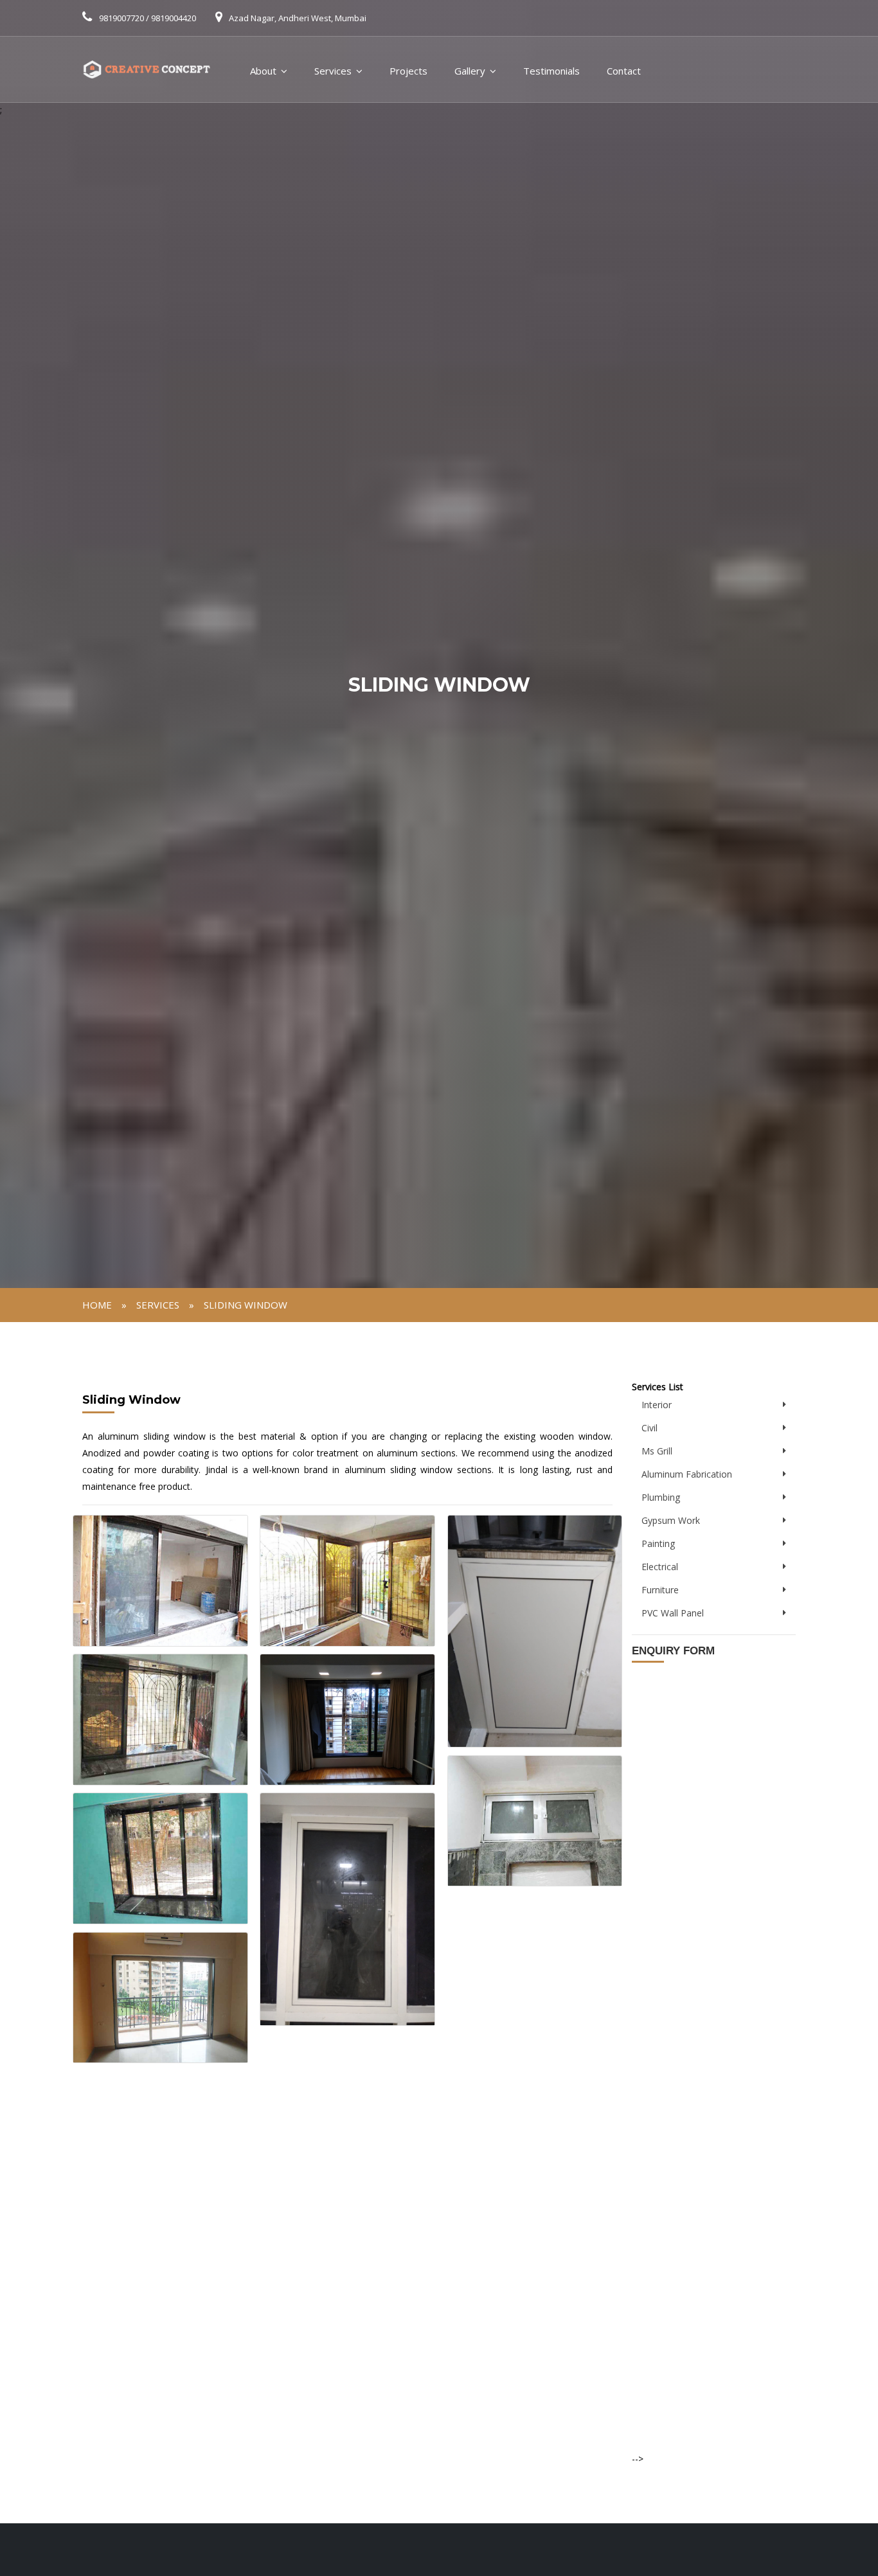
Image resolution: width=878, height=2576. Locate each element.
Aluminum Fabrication (687, 1474)
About (263, 71)
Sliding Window (246, 1305)
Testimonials (551, 71)
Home (97, 1305)
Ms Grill (657, 1451)
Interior (657, 1405)
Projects (408, 71)
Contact (624, 71)
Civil (650, 1428)
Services (333, 71)
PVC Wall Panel (673, 1613)
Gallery (470, 71)
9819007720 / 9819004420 (148, 18)
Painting (658, 1543)
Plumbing (661, 1497)
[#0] (160, 1579)
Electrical (660, 1567)
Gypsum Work (671, 1520)
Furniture (660, 1590)
